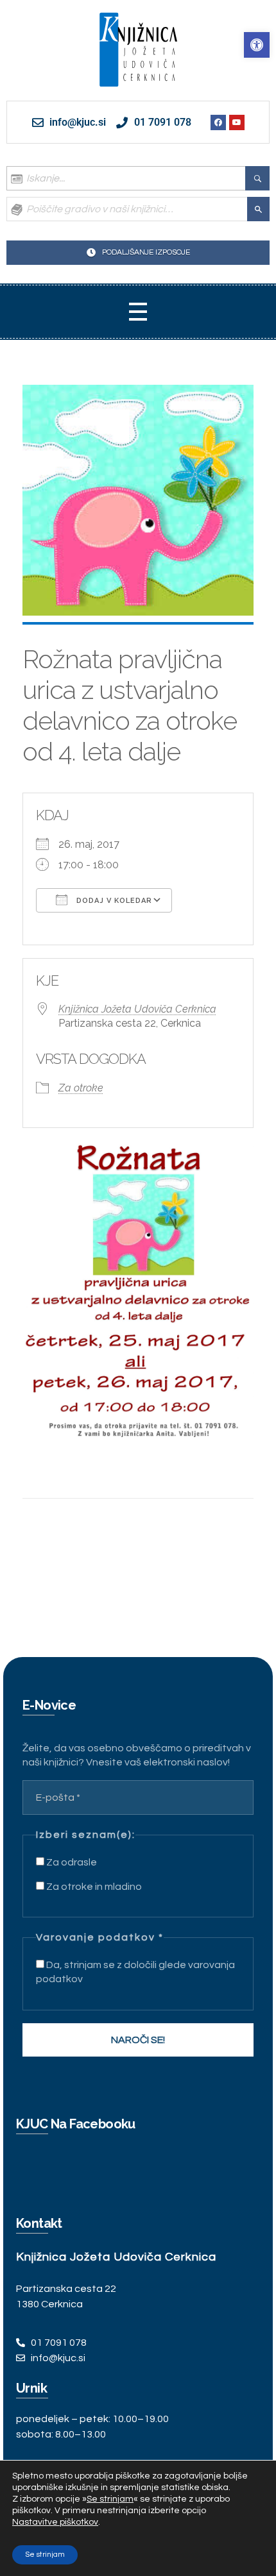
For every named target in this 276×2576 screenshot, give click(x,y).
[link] (257, 45)
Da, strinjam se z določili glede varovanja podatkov (135, 1972)
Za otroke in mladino (93, 1887)
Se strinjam (45, 2555)
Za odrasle (71, 1862)
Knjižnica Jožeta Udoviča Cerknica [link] (137, 1009)
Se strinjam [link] (110, 2499)
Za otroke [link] (81, 1088)
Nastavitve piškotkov (55, 2522)
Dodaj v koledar (113, 901)
